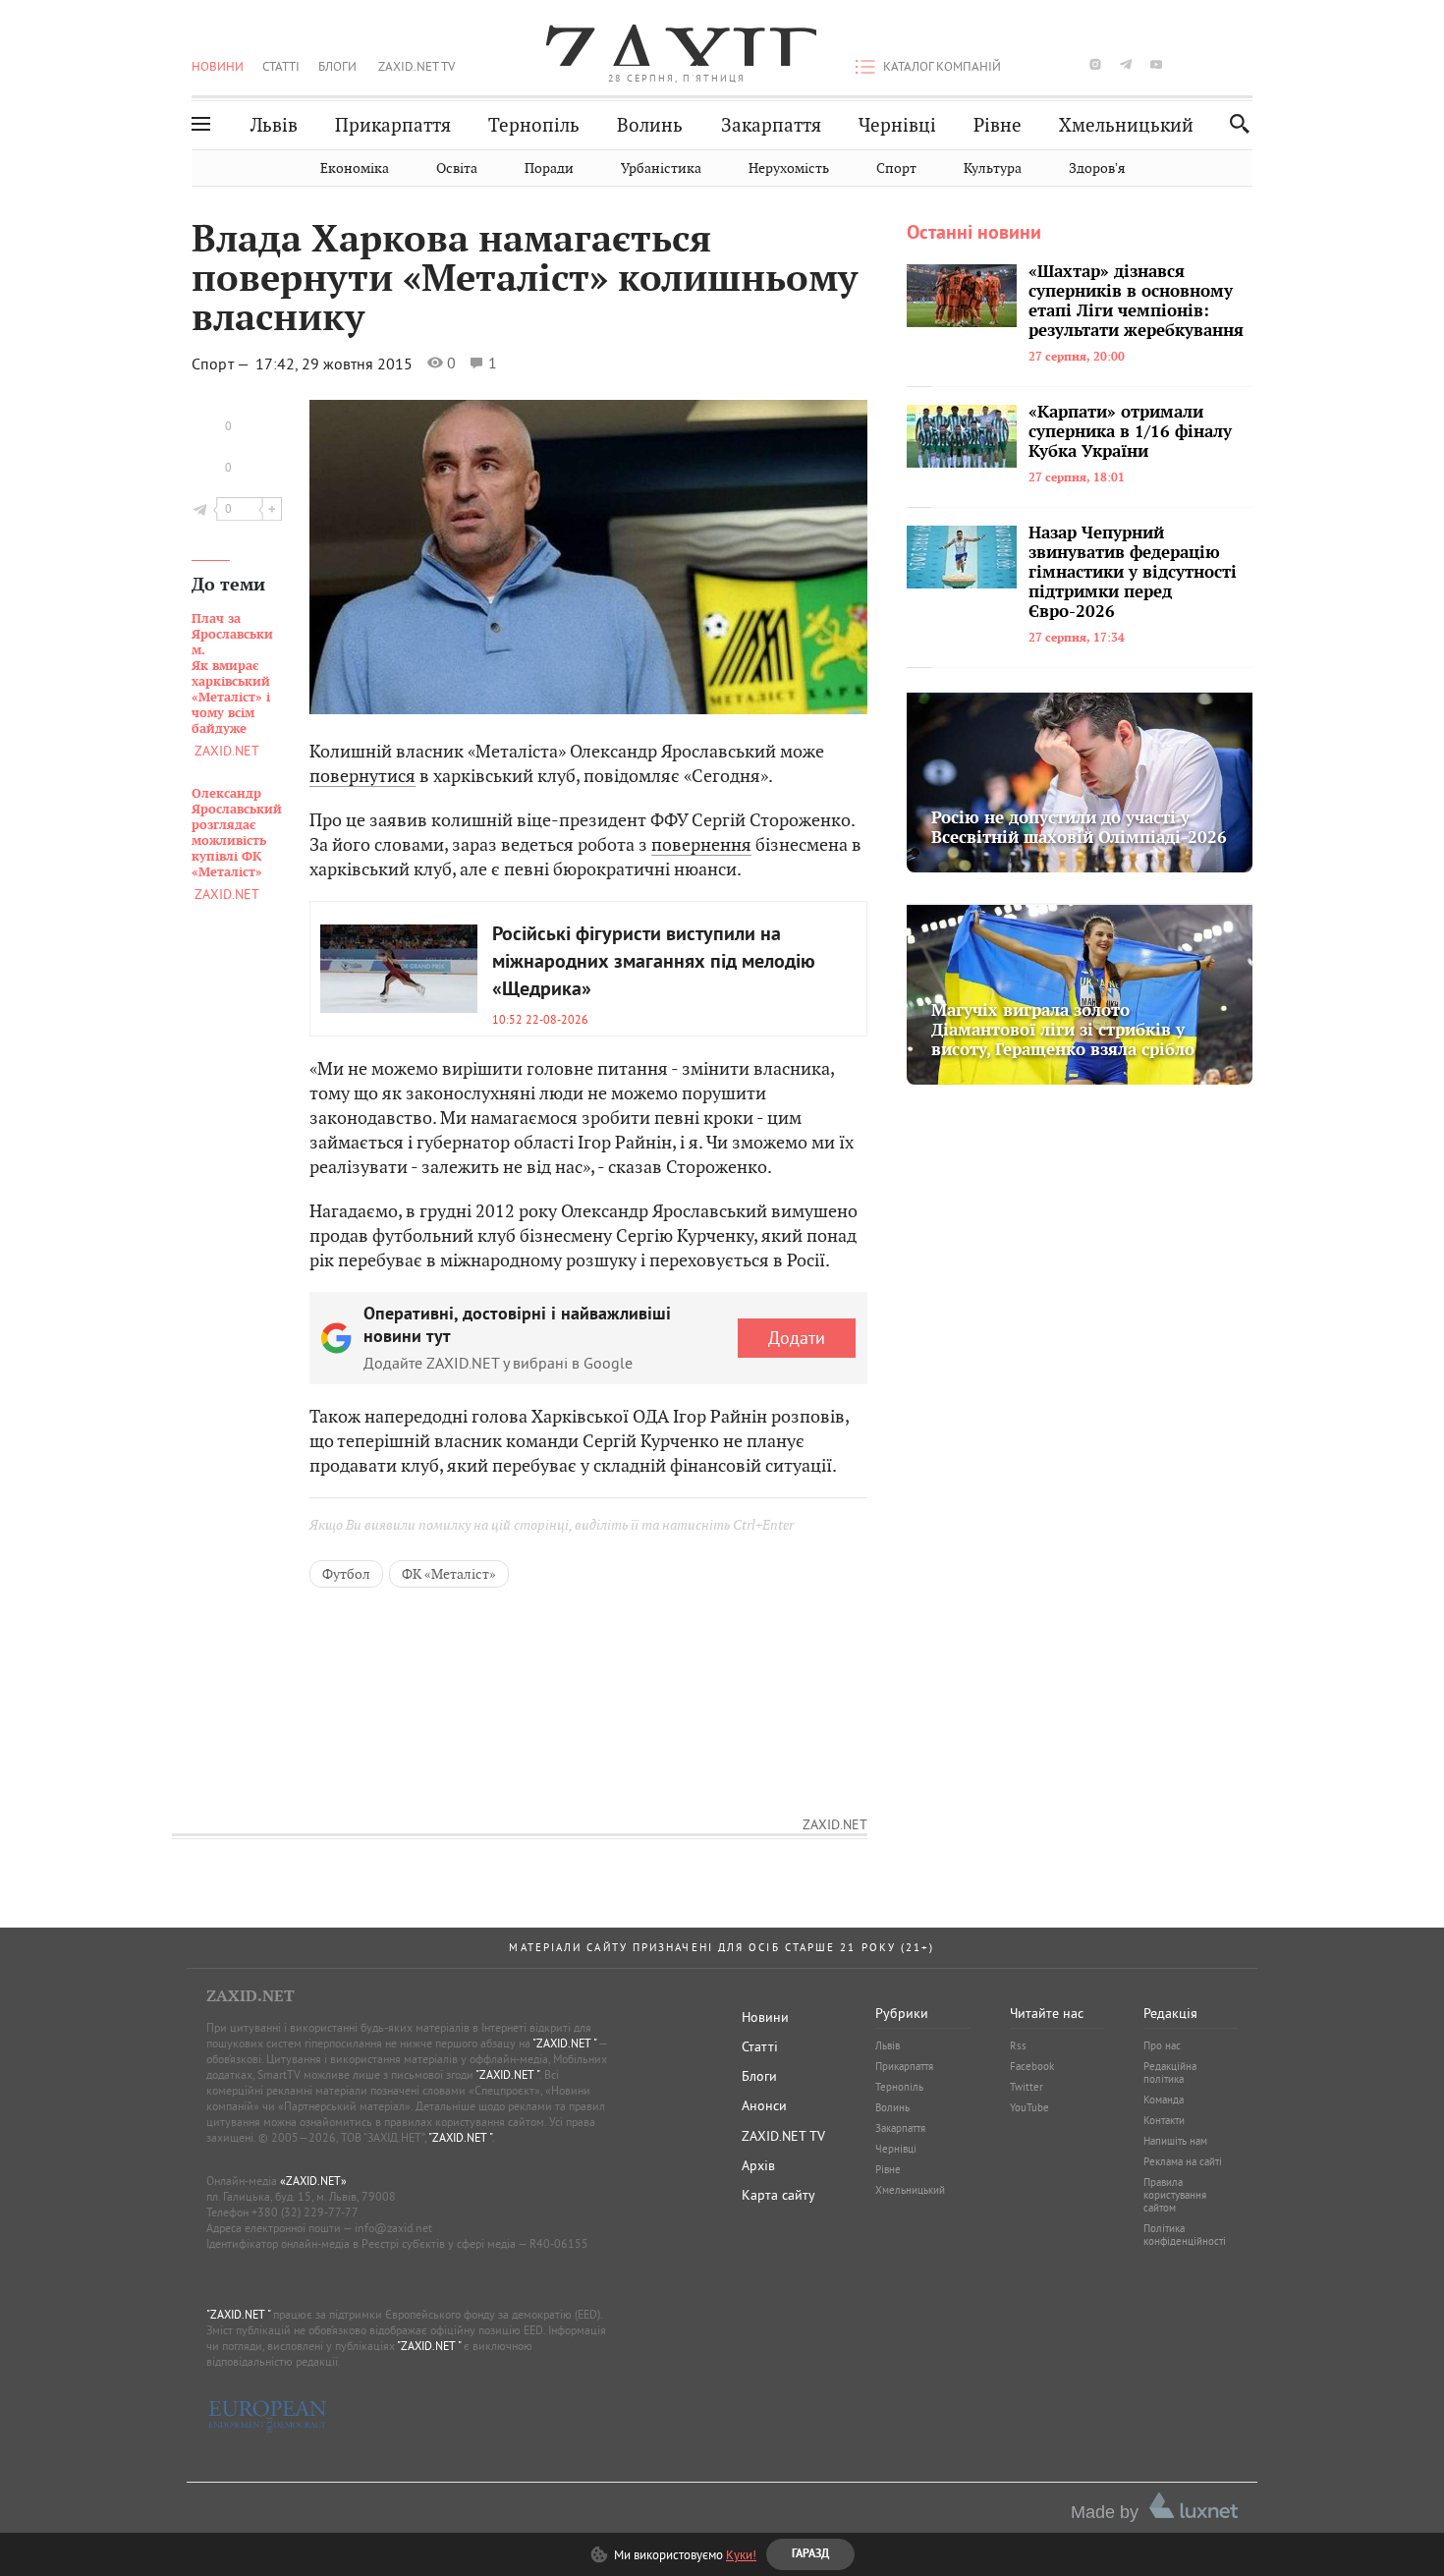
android (1187, 64)
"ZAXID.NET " (564, 2043)
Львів (274, 125)
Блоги (337, 66)
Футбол (346, 1574)
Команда (1164, 2100)
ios (1217, 64)
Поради (549, 168)
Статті (281, 66)
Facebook (1032, 2066)
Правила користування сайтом (1175, 2195)
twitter (1064, 64)
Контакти (1164, 2120)
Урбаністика (661, 168)
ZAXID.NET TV (417, 66)
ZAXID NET (677, 45)
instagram (1095, 64)
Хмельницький (1126, 125)
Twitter (1027, 2087)
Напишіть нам (1175, 2141)
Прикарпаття (393, 125)
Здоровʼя (1097, 168)
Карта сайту (778, 2195)
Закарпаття (771, 125)
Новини (218, 66)
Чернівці (897, 125)
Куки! (741, 2554)
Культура (993, 168)
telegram (1126, 64)
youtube (1156, 64)
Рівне (998, 125)
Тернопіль (534, 125)
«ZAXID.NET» (313, 2181)
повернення (701, 844)
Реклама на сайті (1183, 2161)
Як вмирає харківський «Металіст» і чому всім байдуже (232, 674)
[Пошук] (1234, 123)
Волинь (650, 125)
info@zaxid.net (393, 2228)
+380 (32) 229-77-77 (305, 2212)
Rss (1018, 2045)
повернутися (362, 776)
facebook (1034, 64)
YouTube (1029, 2107)
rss (1247, 64)
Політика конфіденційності (1185, 2235)
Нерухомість (789, 168)
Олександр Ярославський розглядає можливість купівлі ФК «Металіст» (237, 833)
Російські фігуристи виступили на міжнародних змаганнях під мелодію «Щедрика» (654, 963)
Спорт (896, 168)
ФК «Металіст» (449, 1574)
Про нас (1162, 2045)
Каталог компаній (942, 66)
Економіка (355, 168)
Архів (758, 2165)
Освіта (457, 168)
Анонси (764, 2105)
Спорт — (222, 364)
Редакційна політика (1170, 2072)
